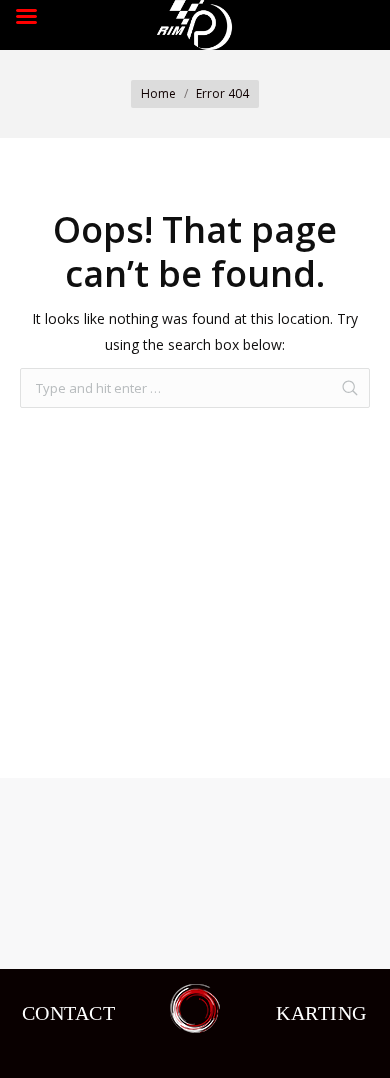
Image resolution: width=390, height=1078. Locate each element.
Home (158, 93)
